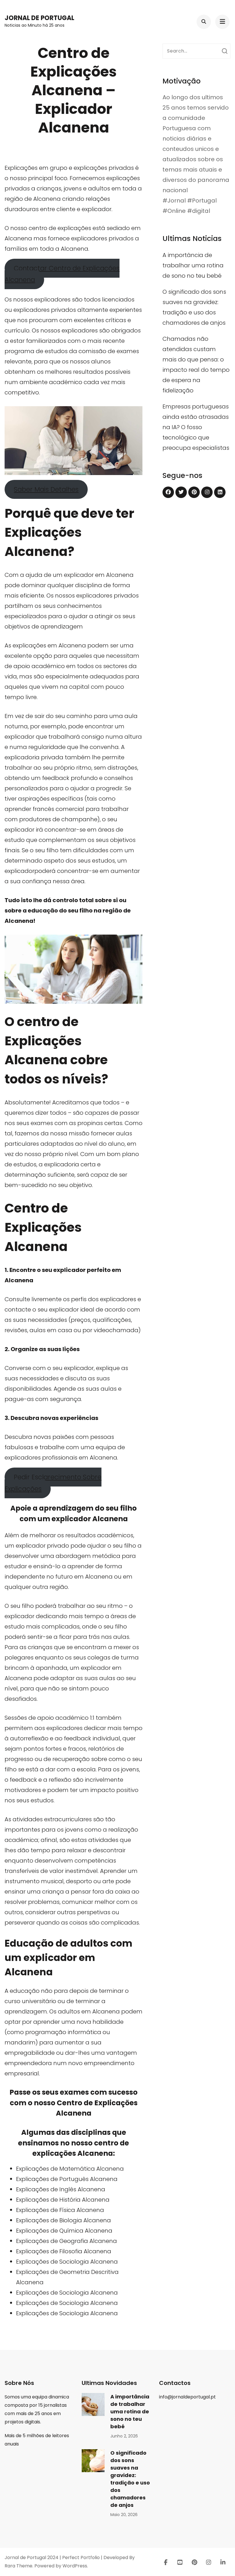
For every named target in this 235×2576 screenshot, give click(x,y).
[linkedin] (220, 492)
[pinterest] (194, 492)
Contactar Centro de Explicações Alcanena (62, 274)
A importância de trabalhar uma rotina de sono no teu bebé (193, 265)
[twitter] (181, 492)
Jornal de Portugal (39, 18)
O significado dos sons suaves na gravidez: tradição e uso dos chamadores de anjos (130, 2479)
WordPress (75, 2566)
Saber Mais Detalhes (46, 489)
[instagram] (207, 492)
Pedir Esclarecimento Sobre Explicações (53, 1483)
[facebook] (168, 492)
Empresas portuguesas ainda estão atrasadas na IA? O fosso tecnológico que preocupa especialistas (196, 427)
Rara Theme (18, 2566)
